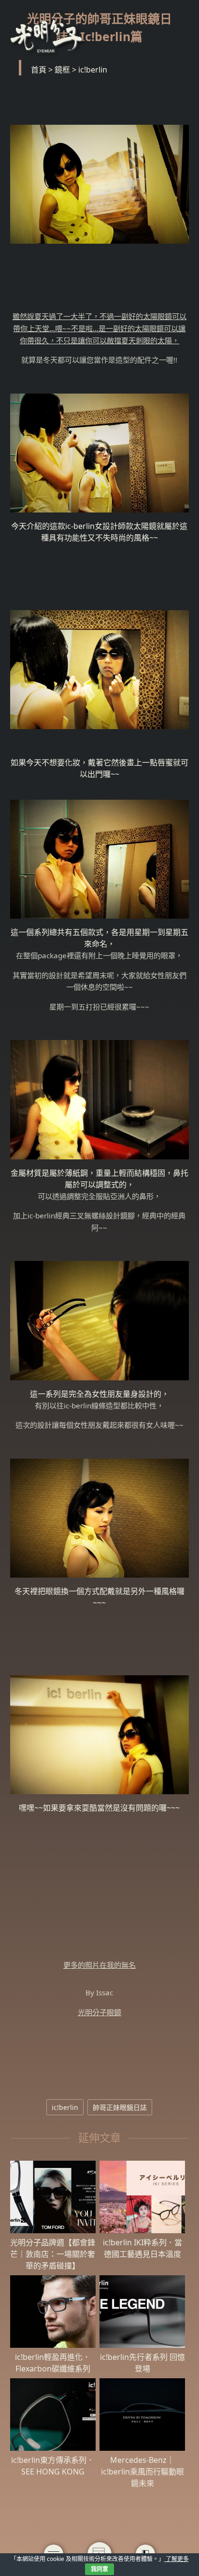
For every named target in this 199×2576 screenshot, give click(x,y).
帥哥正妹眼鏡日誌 (120, 2107)
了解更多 (177, 2559)
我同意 (99, 2569)
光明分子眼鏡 (99, 2012)
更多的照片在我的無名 (99, 1965)
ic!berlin (65, 2107)
